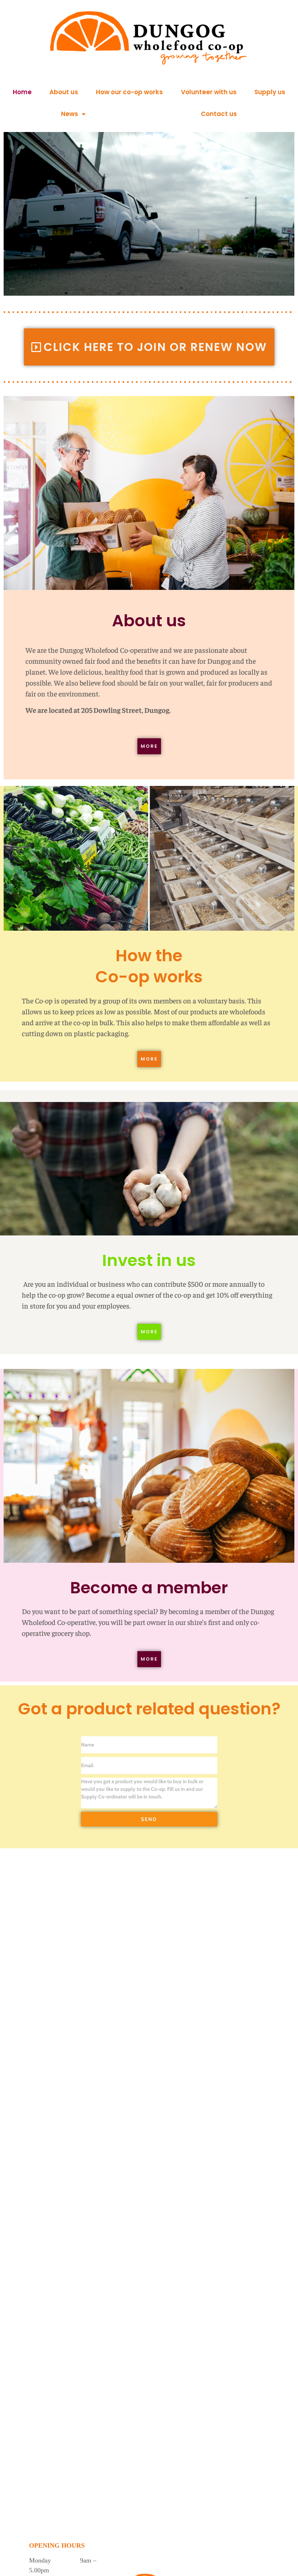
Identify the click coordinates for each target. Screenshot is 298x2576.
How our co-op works (129, 92)
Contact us (219, 114)
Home (22, 92)
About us (64, 92)
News (70, 114)
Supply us (270, 92)
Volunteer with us (209, 92)
